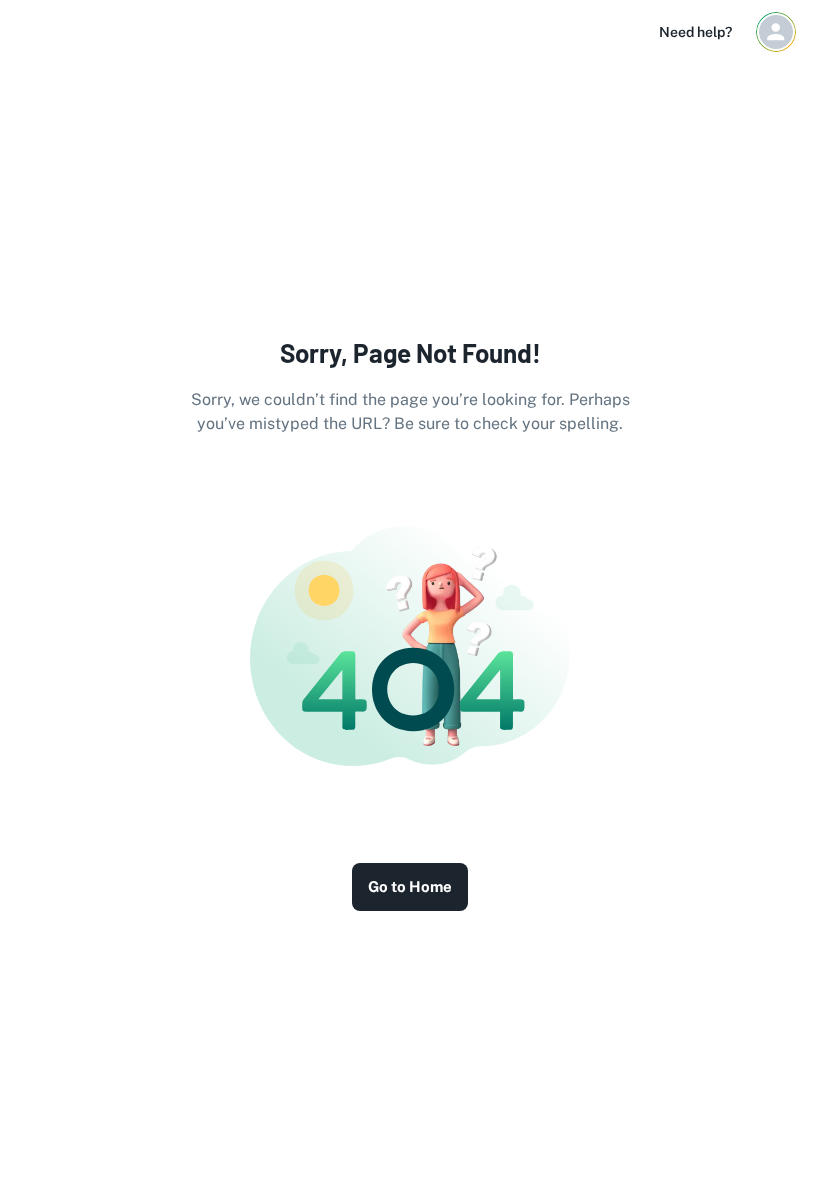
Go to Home (410, 886)
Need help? (695, 32)
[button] (776, 32)
